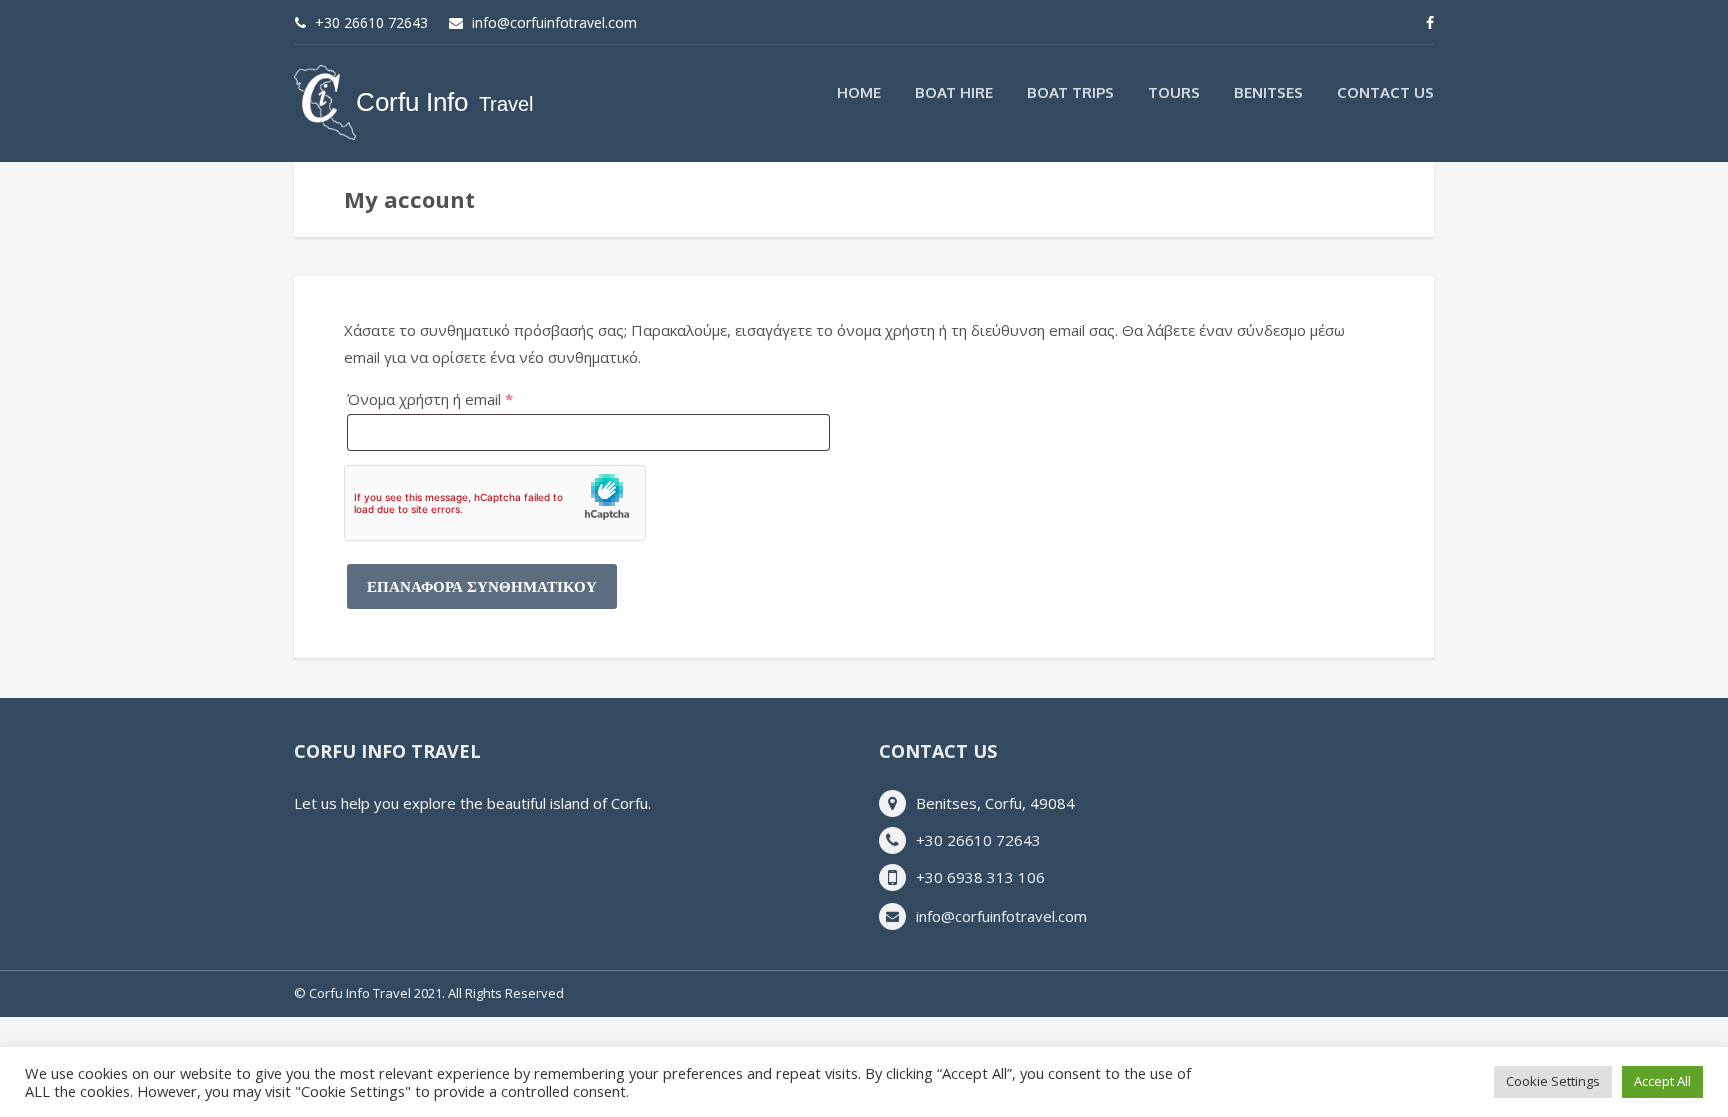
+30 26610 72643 (371, 22)
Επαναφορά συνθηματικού (482, 586)
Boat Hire (954, 92)
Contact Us (1385, 92)
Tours (1174, 92)
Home (859, 92)
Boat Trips (1070, 92)
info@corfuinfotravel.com (554, 22)
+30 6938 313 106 (980, 877)
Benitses (1268, 92)
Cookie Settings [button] (1553, 1081)
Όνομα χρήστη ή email (467, 398)
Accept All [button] (1662, 1081)
